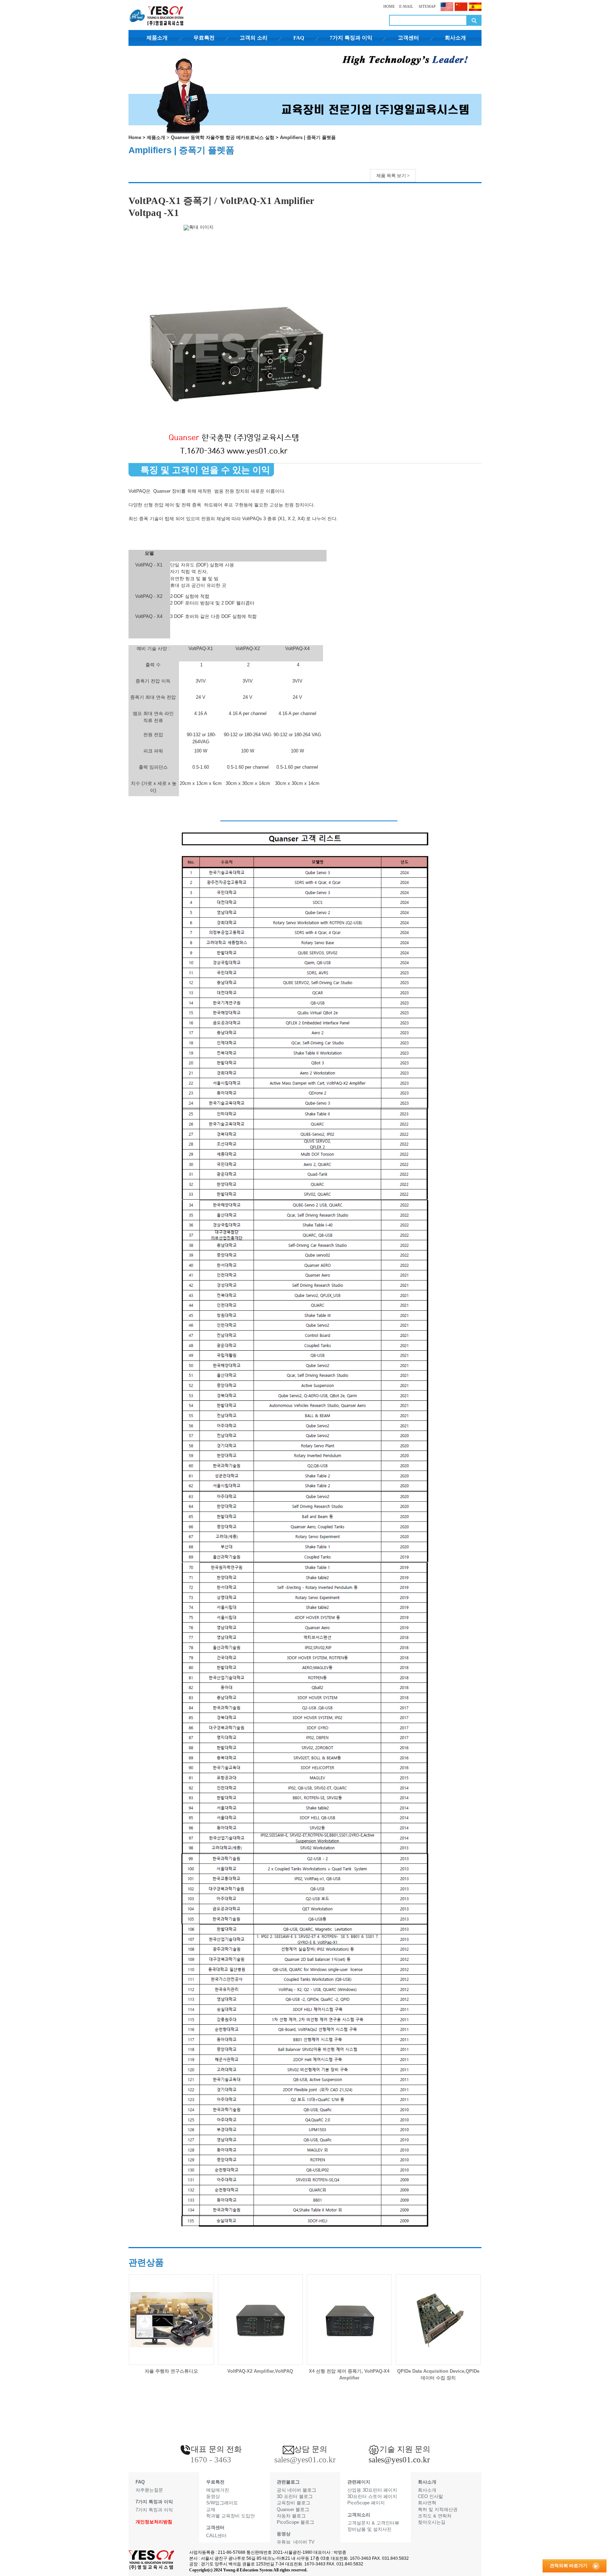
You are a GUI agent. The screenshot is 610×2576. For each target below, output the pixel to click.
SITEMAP (427, 6)
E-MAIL (406, 6)
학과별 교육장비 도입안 (231, 2516)
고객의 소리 (254, 38)
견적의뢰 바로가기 (569, 2566)
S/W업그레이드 (222, 2503)
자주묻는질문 (149, 2490)
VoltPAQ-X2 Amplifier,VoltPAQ (260, 2371)
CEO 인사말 (430, 2496)
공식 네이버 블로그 (297, 2490)
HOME (389, 6)
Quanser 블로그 (293, 2509)
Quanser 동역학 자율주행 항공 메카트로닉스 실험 (223, 137)
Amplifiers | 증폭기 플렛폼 (308, 137)
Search (474, 20)
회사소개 (455, 38)
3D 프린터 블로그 (295, 2496)
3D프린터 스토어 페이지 (372, 2496)
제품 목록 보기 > (393, 176)
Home (135, 137)
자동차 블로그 (291, 2516)
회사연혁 (427, 2503)
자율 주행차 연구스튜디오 (171, 2371)
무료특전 (204, 38)
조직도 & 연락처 (435, 2516)
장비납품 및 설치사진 (369, 2529)
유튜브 (284, 2542)
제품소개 (157, 38)
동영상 (213, 2496)
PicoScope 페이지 (366, 2503)
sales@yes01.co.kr (399, 2460)
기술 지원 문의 (405, 2449)
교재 (211, 2509)
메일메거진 (218, 2490)
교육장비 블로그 (294, 2503)
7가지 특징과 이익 (351, 38)
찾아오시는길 (432, 2522)
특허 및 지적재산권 (438, 2509)
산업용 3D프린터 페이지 (372, 2490)
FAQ (299, 38)
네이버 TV (304, 2542)
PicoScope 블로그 (295, 2522)
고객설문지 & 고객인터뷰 (373, 2523)
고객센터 (408, 38)
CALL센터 (216, 2536)
